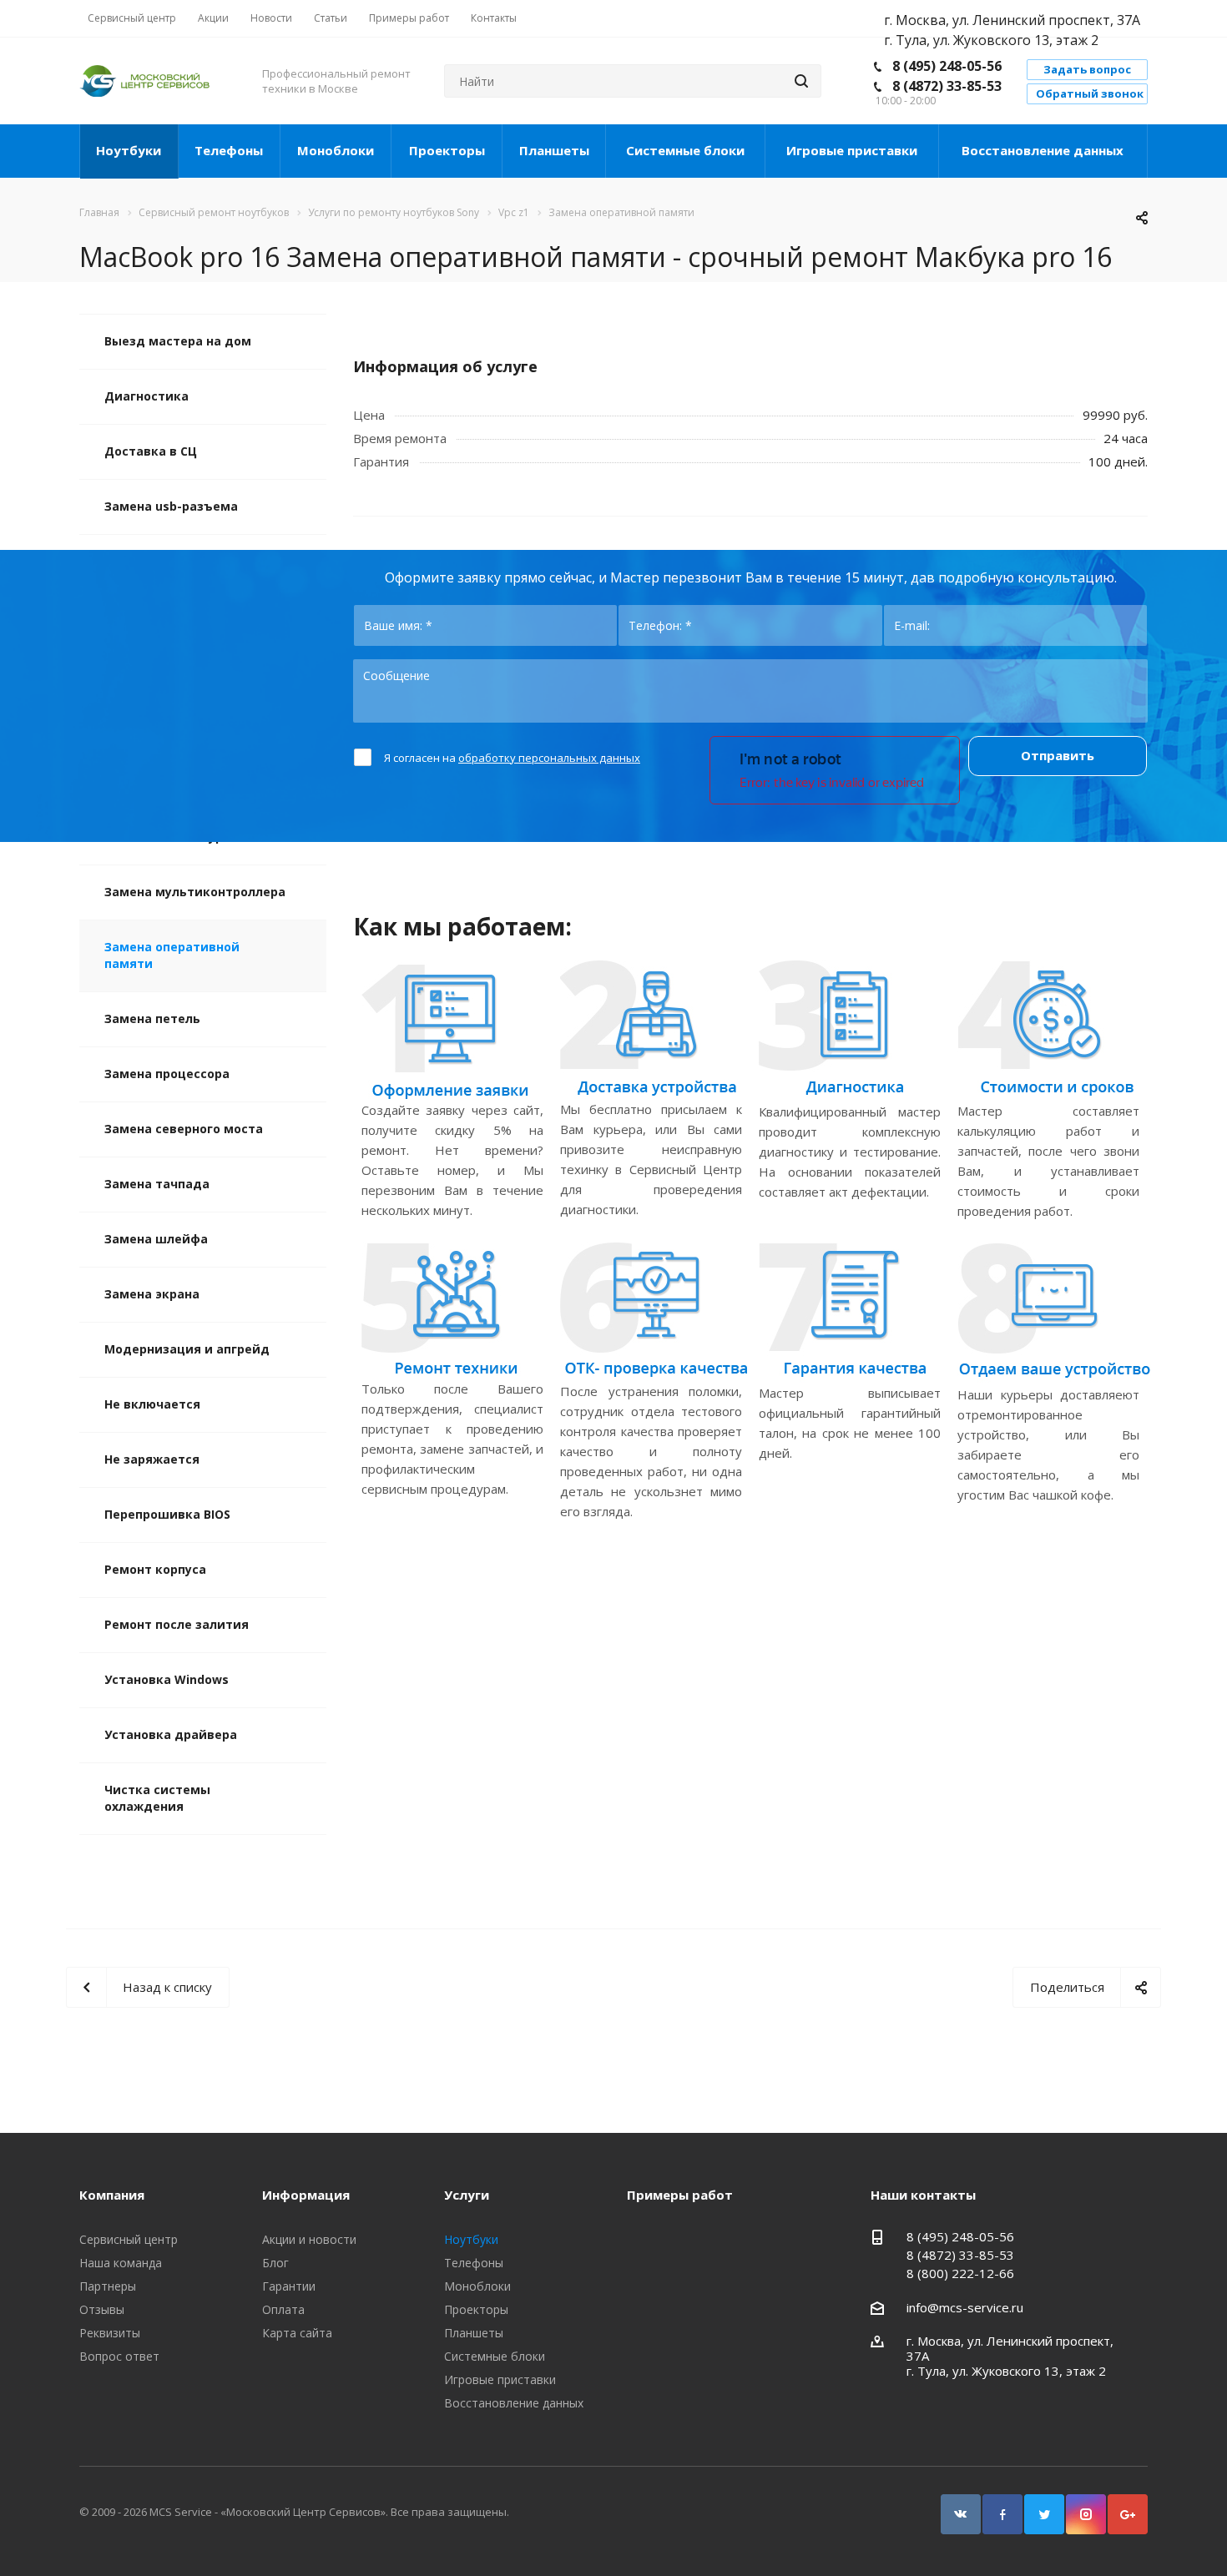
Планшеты (554, 150)
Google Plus (1128, 2514)
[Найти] (801, 81)
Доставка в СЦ (151, 451)
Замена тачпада (157, 1184)
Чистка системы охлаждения (157, 1798)
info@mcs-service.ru (965, 2307)
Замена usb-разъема (171, 506)
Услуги (467, 2195)
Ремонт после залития (177, 1624)
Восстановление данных (1043, 150)
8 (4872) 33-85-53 (947, 86)
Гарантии (289, 2286)
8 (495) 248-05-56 (947, 66)
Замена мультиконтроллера (195, 892)
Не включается (152, 1404)
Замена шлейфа (156, 1239)
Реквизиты (110, 2333)
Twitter (1044, 2514)
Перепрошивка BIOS (167, 1514)
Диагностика (146, 396)
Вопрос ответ (119, 2356)
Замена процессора (167, 1074)
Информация (306, 2195)
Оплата (283, 2309)
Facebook (1002, 2514)
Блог (275, 2263)
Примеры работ (680, 2195)
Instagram (1086, 2514)
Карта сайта (297, 2333)
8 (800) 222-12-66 (960, 2273)
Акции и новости (309, 2239)
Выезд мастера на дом (178, 341)
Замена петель (152, 1018)
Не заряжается (152, 1459)
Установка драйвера (171, 1734)
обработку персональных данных (549, 758)
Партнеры (108, 2286)
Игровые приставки (852, 150)
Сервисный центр (129, 2239)
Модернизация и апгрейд (187, 1349)
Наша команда (121, 2263)
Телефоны (229, 150)
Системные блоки (685, 150)
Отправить (1058, 755)
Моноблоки (336, 150)
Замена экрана (152, 1294)
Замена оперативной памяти (172, 955)
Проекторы (447, 150)
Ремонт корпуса (155, 1569)
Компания (112, 2195)
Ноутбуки (129, 150)
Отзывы (102, 2309)
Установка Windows (167, 1679)
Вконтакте (961, 2514)
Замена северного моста (184, 1129)
